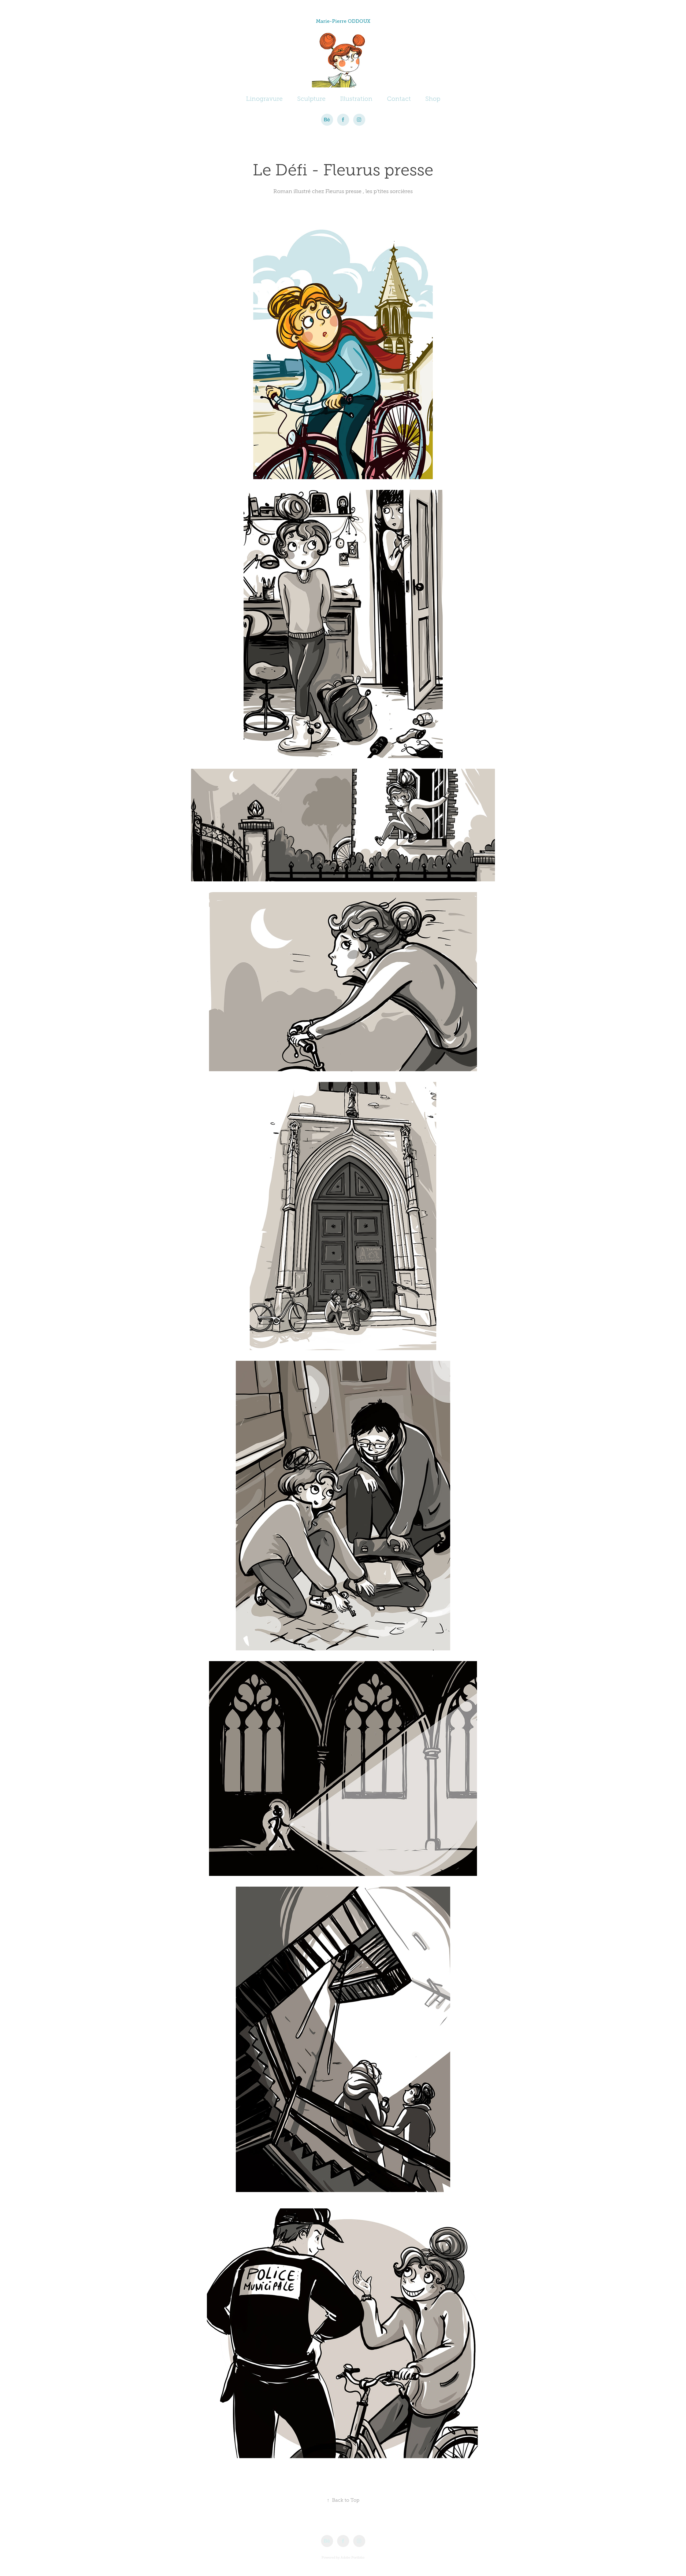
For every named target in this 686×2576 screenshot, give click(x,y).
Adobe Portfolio (353, 2557)
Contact (399, 99)
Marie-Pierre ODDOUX (343, 21)
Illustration (356, 99)
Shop (433, 99)
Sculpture (311, 99)
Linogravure (264, 99)
